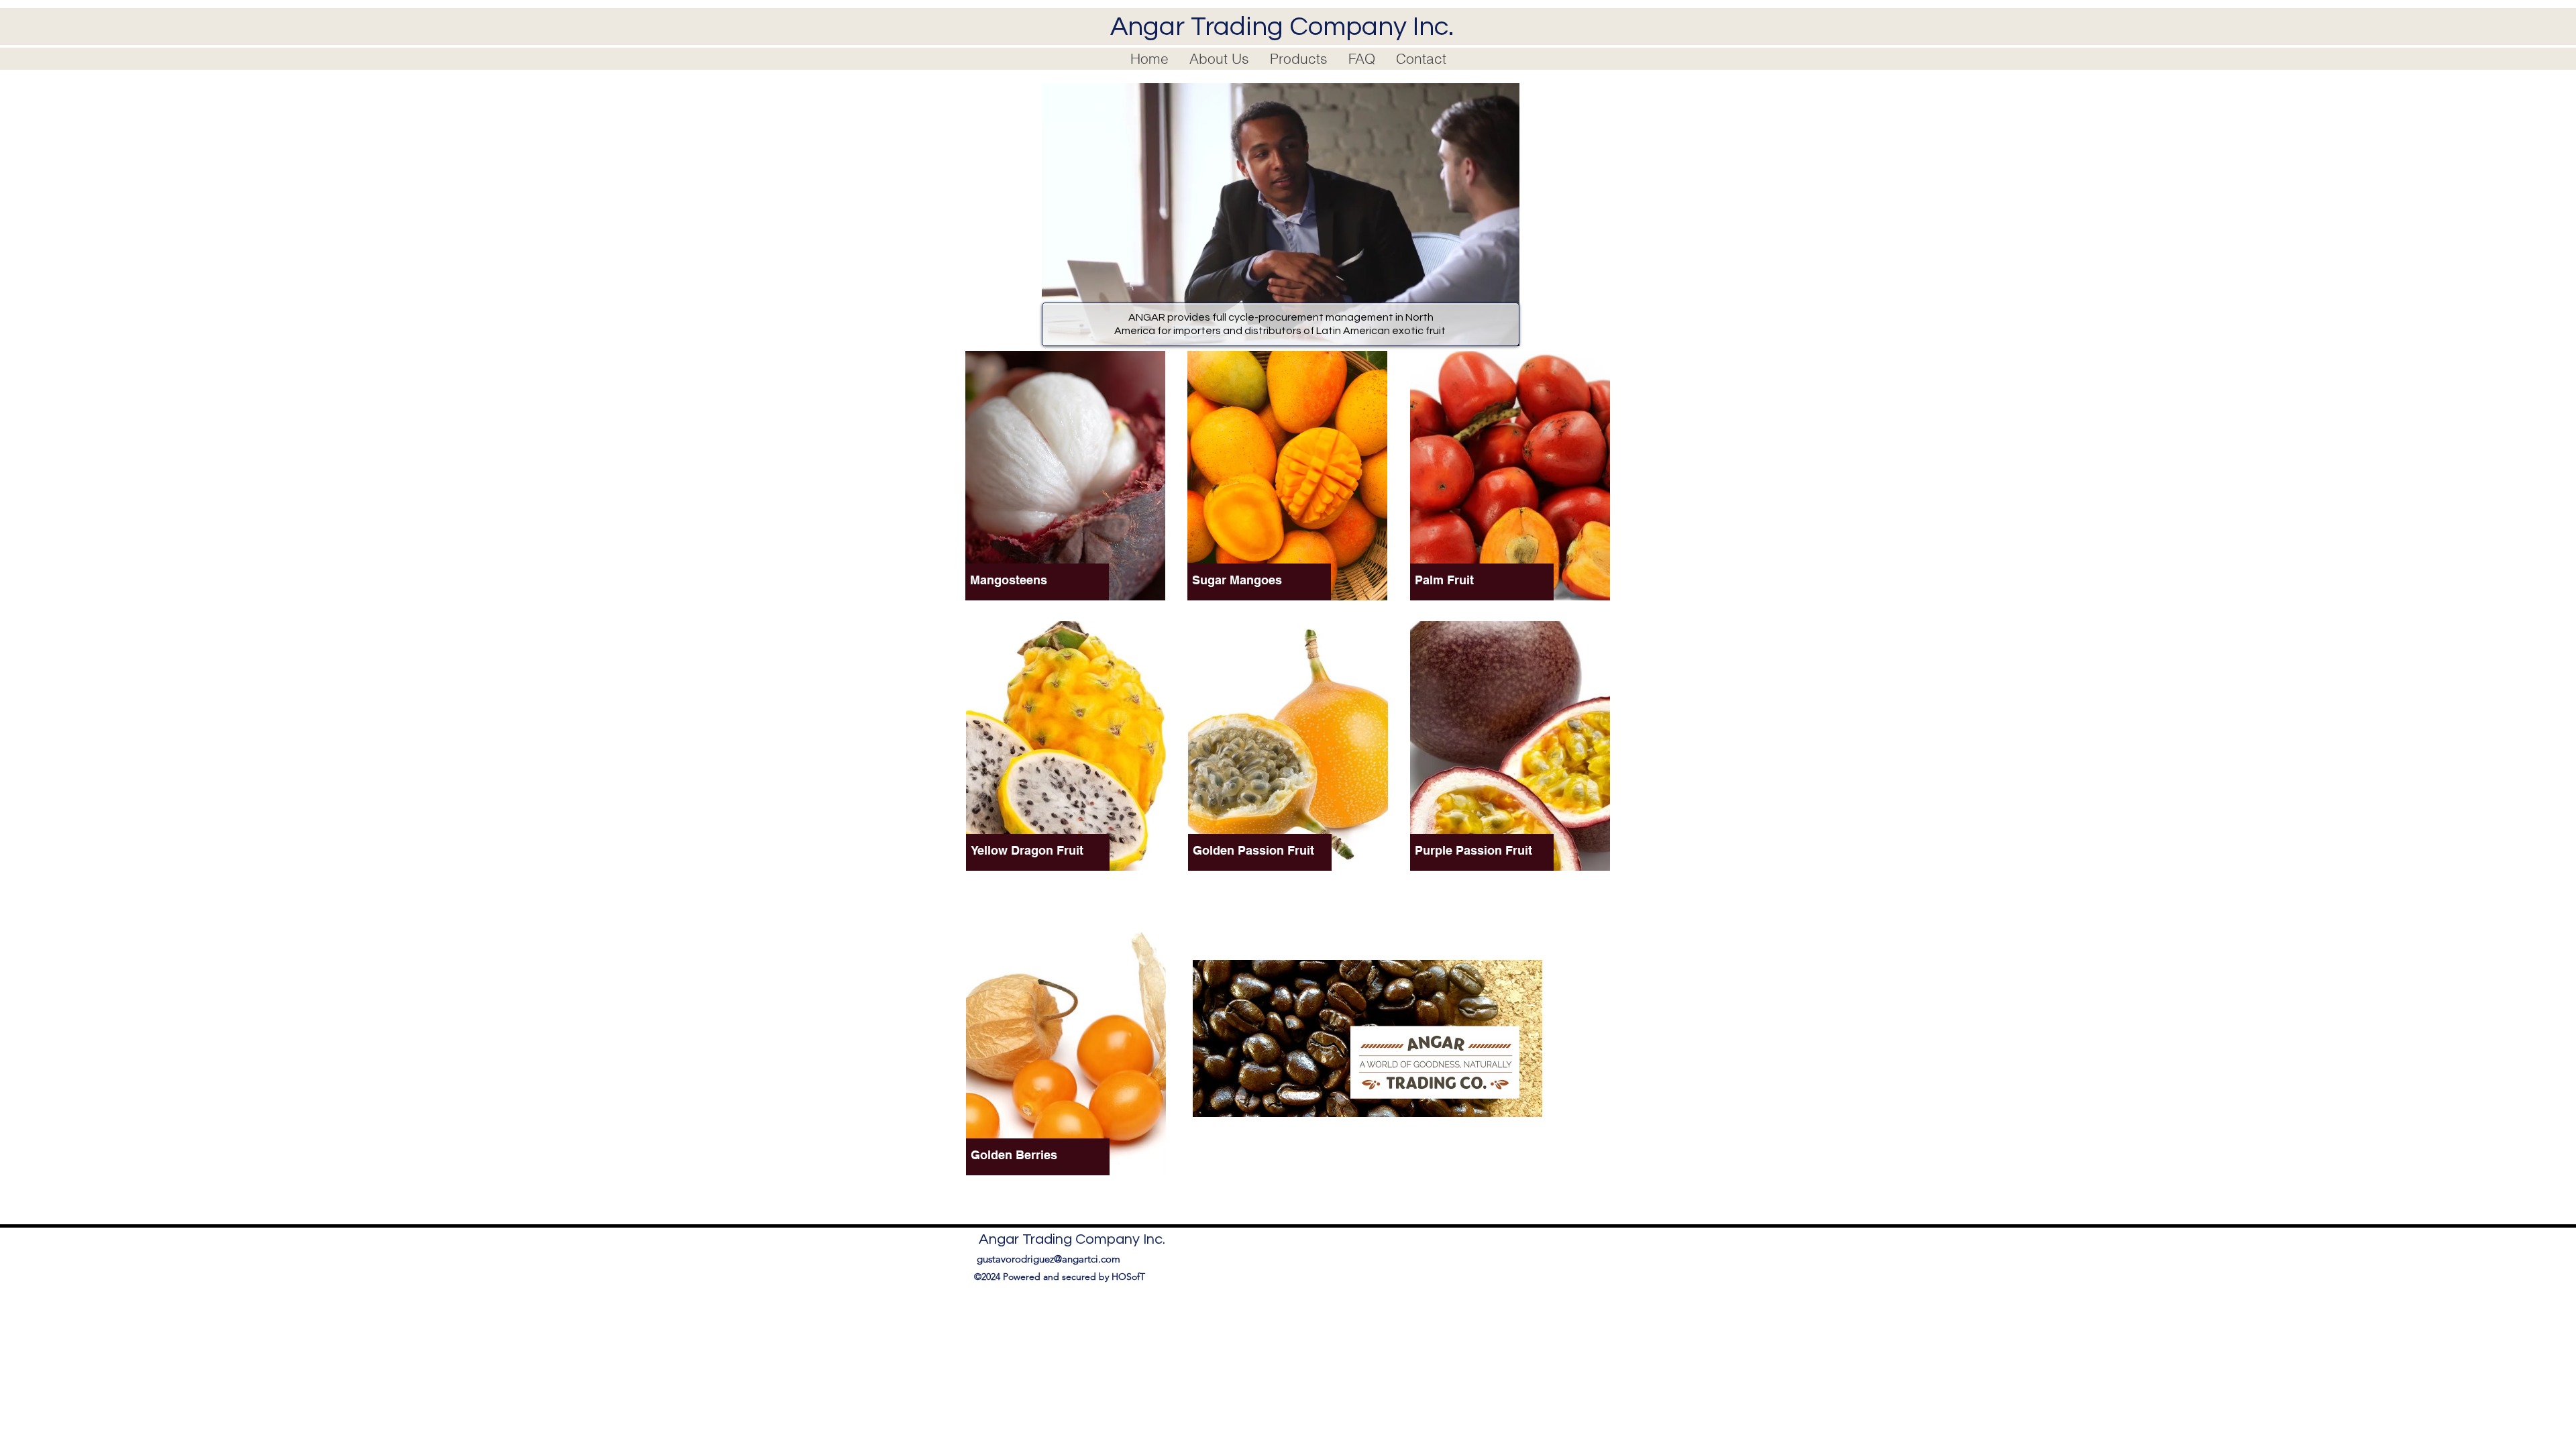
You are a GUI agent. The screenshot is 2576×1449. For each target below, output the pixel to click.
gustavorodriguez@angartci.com (1049, 1259)
